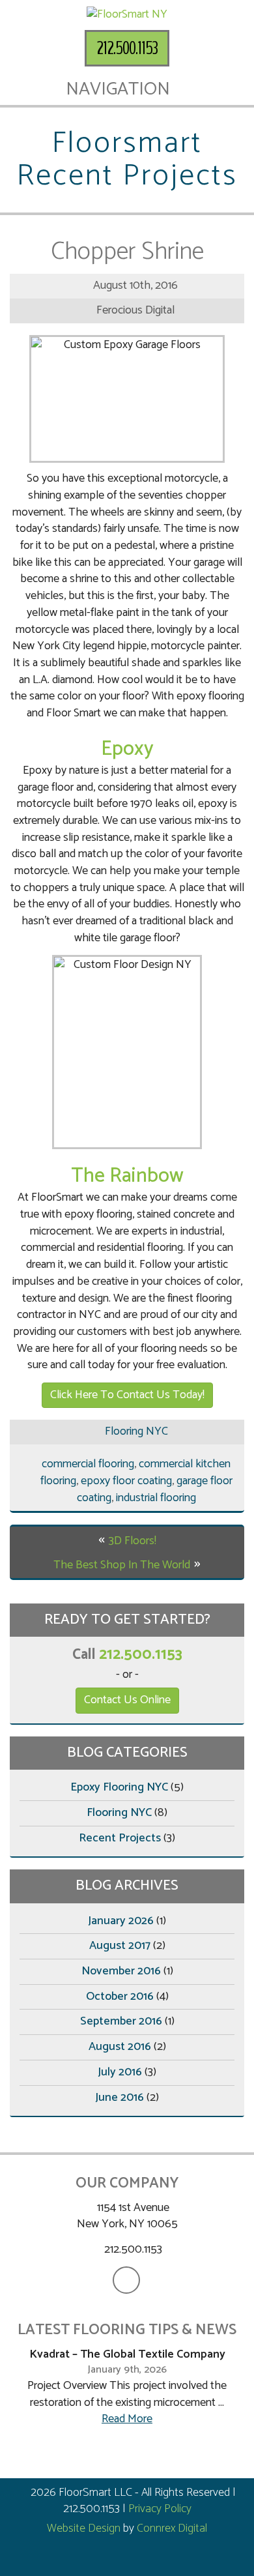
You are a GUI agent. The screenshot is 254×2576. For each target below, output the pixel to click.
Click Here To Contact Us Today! (127, 1395)
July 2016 (120, 2072)
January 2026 (121, 1921)
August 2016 (120, 2047)
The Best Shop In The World (122, 1565)
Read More (127, 2419)
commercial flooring (88, 1464)
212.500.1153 (127, 48)
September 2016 (121, 2021)
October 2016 (120, 1997)
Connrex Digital (172, 2528)
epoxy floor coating (126, 1481)
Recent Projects (120, 1838)
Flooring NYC (136, 1431)
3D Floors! (133, 1541)
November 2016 (121, 1971)
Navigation (120, 89)
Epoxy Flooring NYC (119, 1787)
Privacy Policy (160, 2509)
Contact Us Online (127, 1700)
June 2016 (120, 2098)
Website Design (84, 2528)
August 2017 (120, 1946)
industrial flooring (156, 1498)
